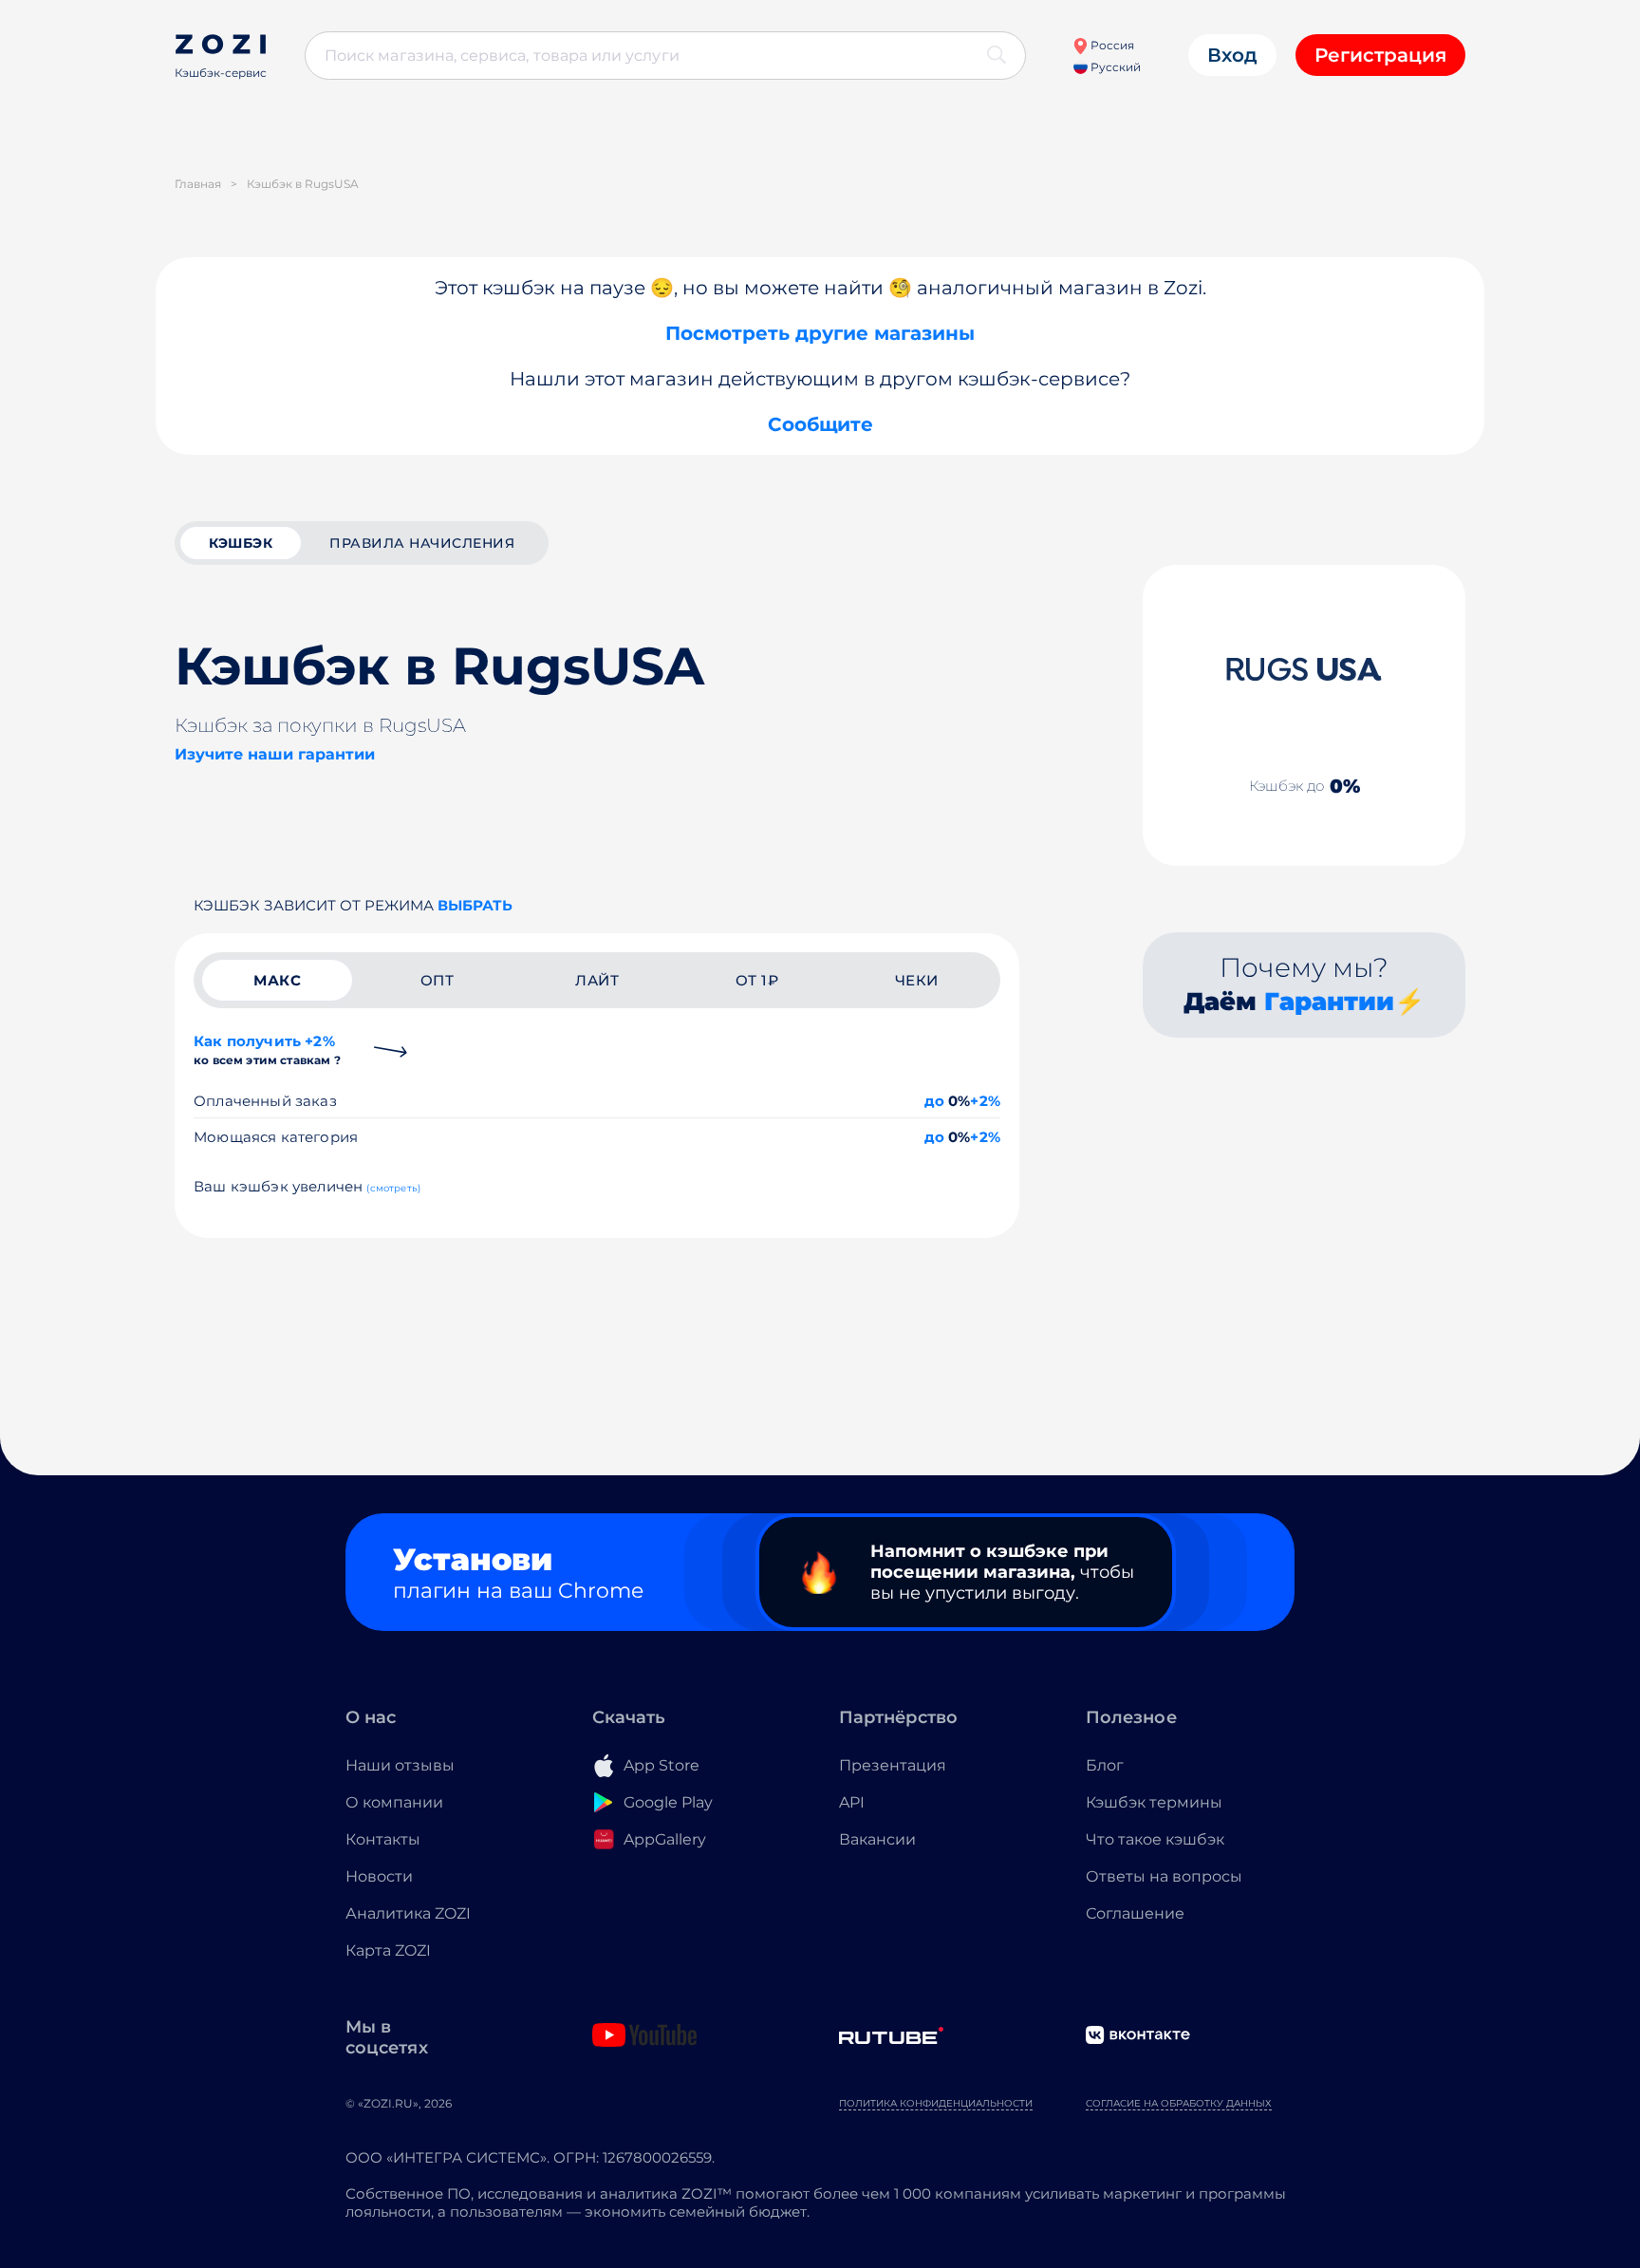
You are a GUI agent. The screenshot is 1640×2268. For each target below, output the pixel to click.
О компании (394, 1802)
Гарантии (1329, 1002)
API (852, 1802)
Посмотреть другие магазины (820, 333)
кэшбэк (241, 543)
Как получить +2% (267, 1050)
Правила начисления (422, 543)
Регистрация (1380, 55)
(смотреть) (393, 1188)
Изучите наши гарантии (275, 754)
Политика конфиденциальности (936, 2103)
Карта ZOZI (388, 1950)
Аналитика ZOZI (408, 1913)
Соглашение (1135, 1913)
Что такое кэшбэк (1155, 1839)
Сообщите (820, 424)
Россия (1111, 45)
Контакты (383, 1839)
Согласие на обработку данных (1179, 2103)
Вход (1232, 55)
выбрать (475, 905)
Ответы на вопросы (1164, 1876)
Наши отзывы (400, 1765)
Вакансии (877, 1839)
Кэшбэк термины (1154, 1802)
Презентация (893, 1765)
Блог (1105, 1765)
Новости (379, 1876)
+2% (985, 1101)
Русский (1114, 67)
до (934, 1101)
